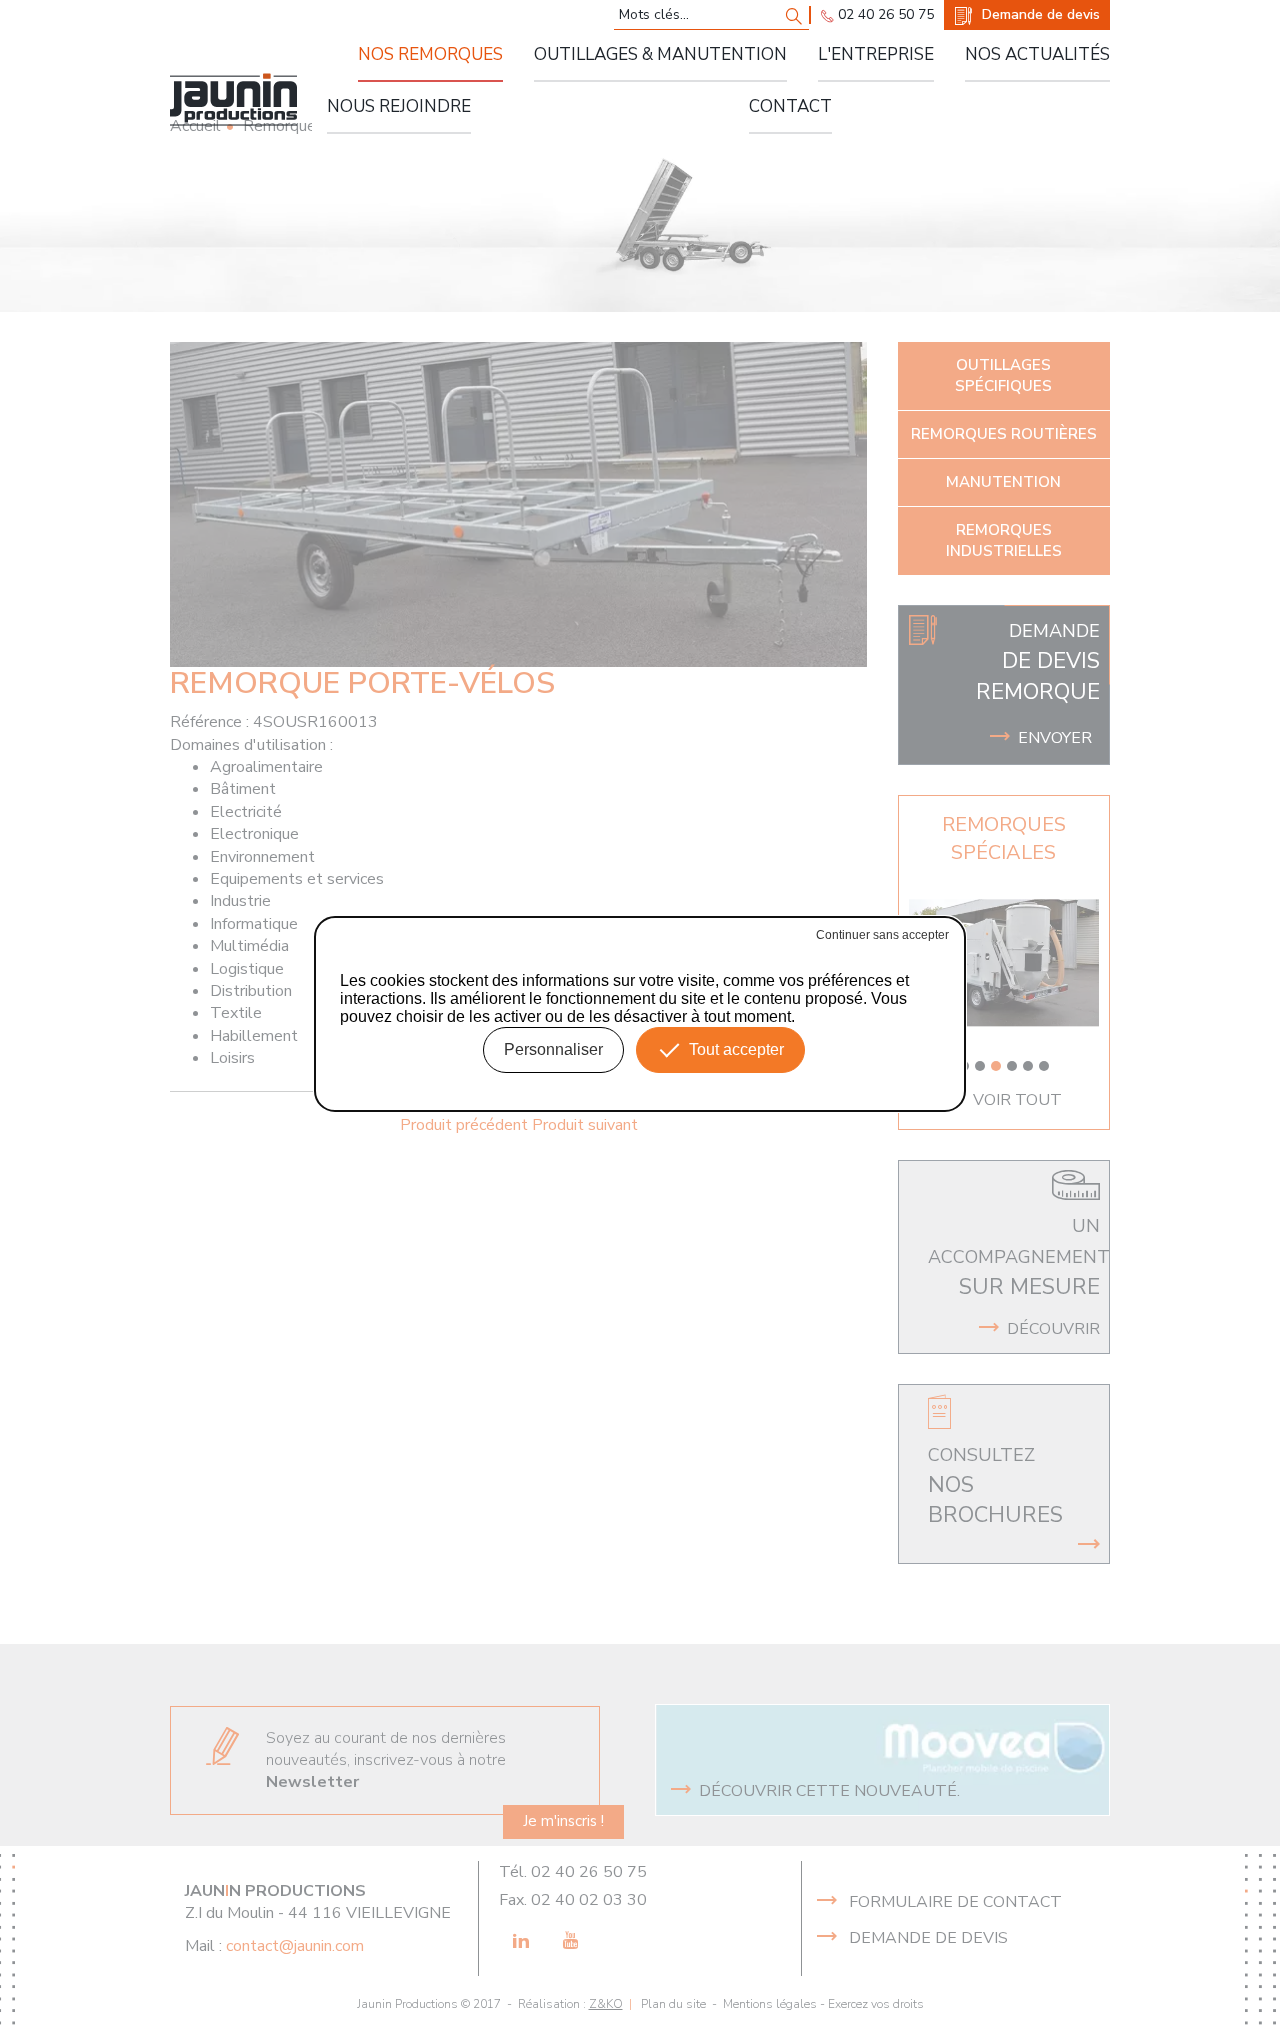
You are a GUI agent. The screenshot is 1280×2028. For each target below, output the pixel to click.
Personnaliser (553, 1049)
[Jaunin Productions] (233, 99)
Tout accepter (736, 1049)
